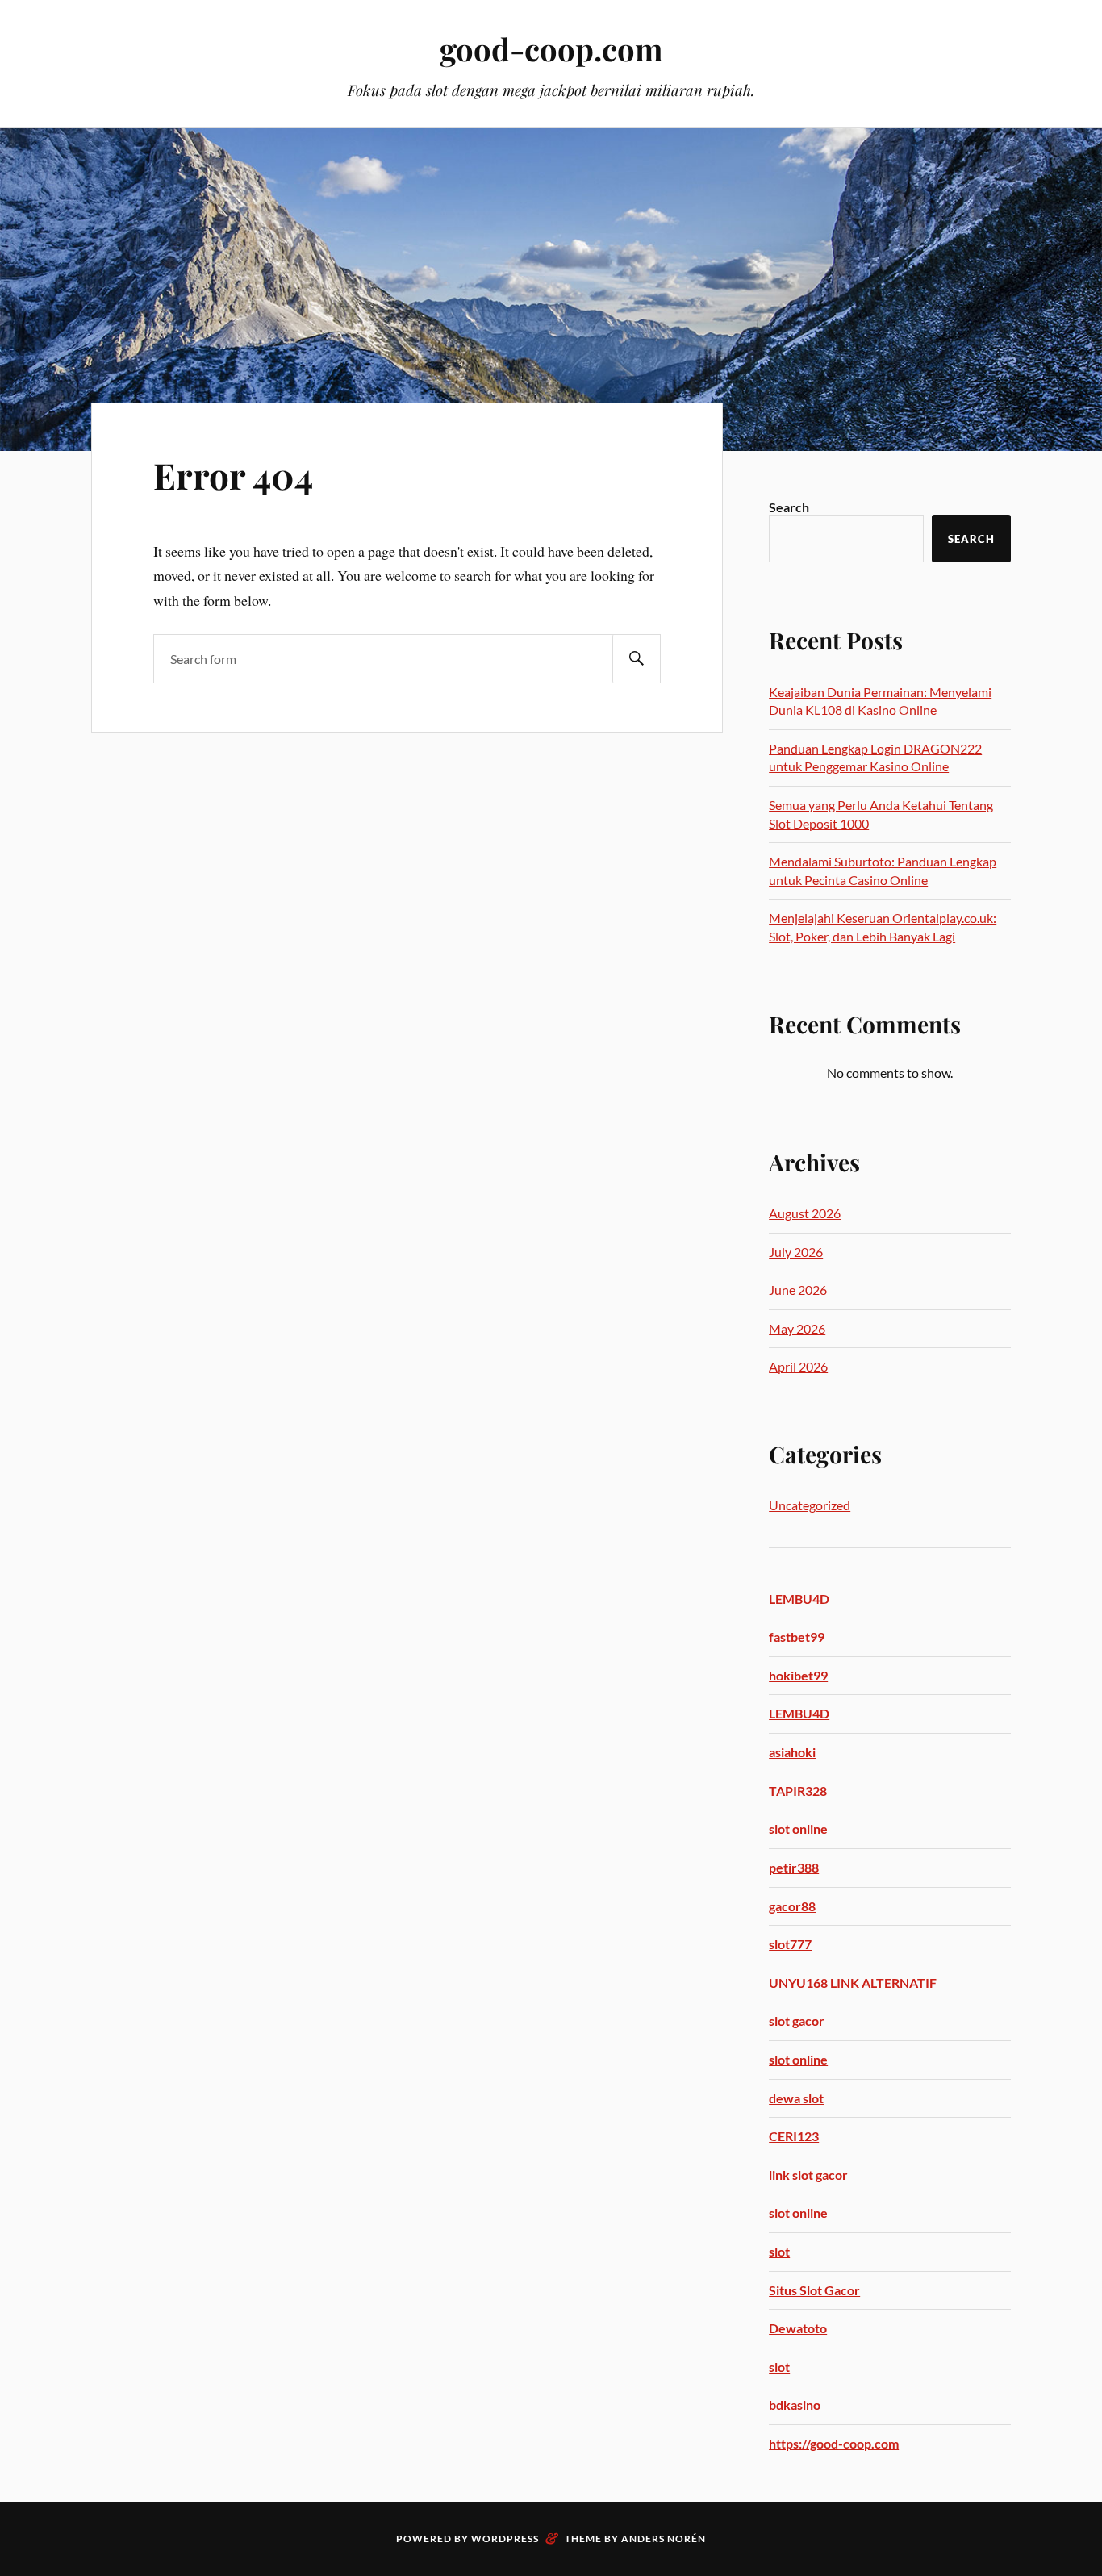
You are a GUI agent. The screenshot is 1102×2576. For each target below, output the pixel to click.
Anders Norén (664, 2538)
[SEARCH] (637, 659)
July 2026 (796, 1252)
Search (789, 507)
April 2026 (798, 1366)
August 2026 (805, 1213)
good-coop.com (551, 49)
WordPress (505, 2538)
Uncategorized (810, 1505)
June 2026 (798, 1290)
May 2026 (797, 1328)
